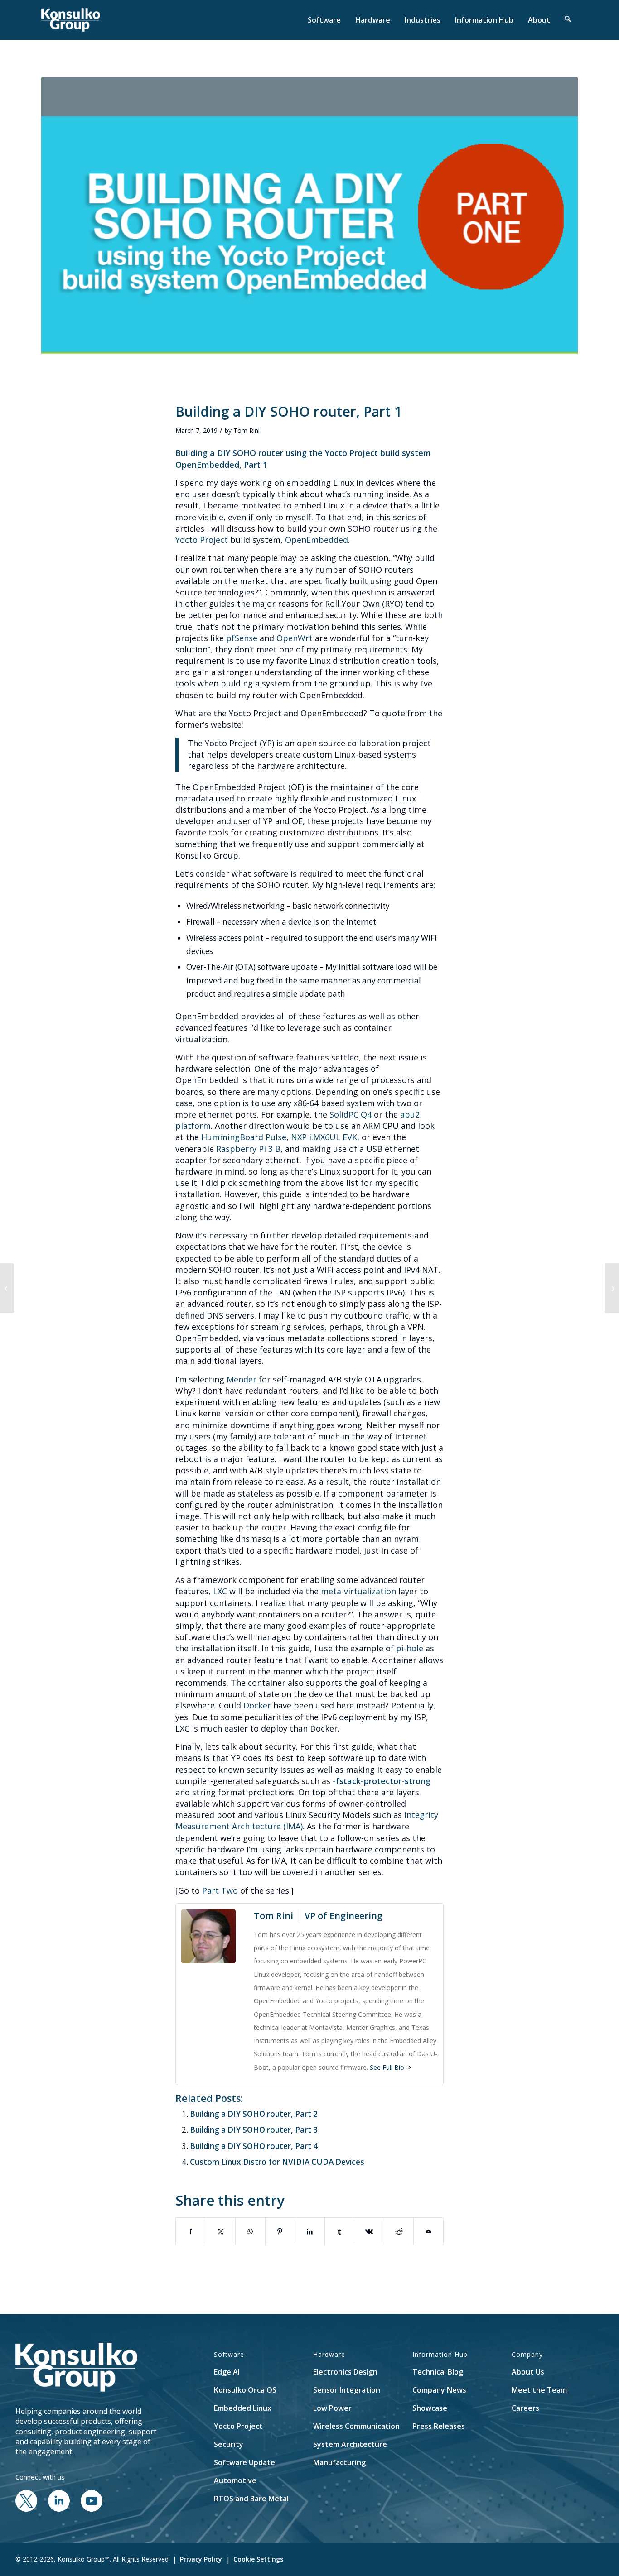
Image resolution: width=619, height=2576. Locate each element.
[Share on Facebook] (191, 2231)
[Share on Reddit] (399, 2231)
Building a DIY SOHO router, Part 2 (254, 2114)
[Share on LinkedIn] (310, 2231)
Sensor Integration (347, 2390)
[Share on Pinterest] (280, 2231)
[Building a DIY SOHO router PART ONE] (309, 234)
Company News (439, 2390)
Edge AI (227, 2372)
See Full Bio (387, 2067)
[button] (568, 20)
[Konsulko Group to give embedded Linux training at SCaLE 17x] (7, 1288)
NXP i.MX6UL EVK (324, 1137)
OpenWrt (295, 638)
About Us (528, 2372)
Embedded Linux (243, 2408)
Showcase (430, 2408)
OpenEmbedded (317, 540)
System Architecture (350, 2444)
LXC (220, 1591)
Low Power (332, 2408)
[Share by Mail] (428, 2231)
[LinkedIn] (59, 2509)
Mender (242, 1379)
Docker (257, 1705)
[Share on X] (221, 2231)
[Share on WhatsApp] (250, 2231)
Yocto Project (202, 540)
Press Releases (439, 2426)
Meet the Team (539, 2390)
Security (229, 2444)
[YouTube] (92, 2509)
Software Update (244, 2462)
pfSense (242, 638)
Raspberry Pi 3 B (248, 1149)
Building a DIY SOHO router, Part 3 (254, 2130)
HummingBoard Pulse (244, 1137)
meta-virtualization (358, 1591)
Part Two (220, 1890)
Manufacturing (339, 2462)
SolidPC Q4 (351, 1114)
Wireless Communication (356, 2426)
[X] (26, 2509)
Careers (525, 2408)
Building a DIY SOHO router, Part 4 (254, 2146)
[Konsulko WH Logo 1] (71, 20)
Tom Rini (247, 430)
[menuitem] (324, 20)
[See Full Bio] (410, 2067)
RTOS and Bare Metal (251, 2499)
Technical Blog (438, 2372)
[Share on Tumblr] (340, 2231)
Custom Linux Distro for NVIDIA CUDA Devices (277, 2162)
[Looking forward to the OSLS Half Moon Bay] (612, 1288)
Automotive (235, 2480)
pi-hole (410, 1648)
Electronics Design (345, 2372)
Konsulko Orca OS (245, 2390)
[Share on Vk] (369, 2231)
